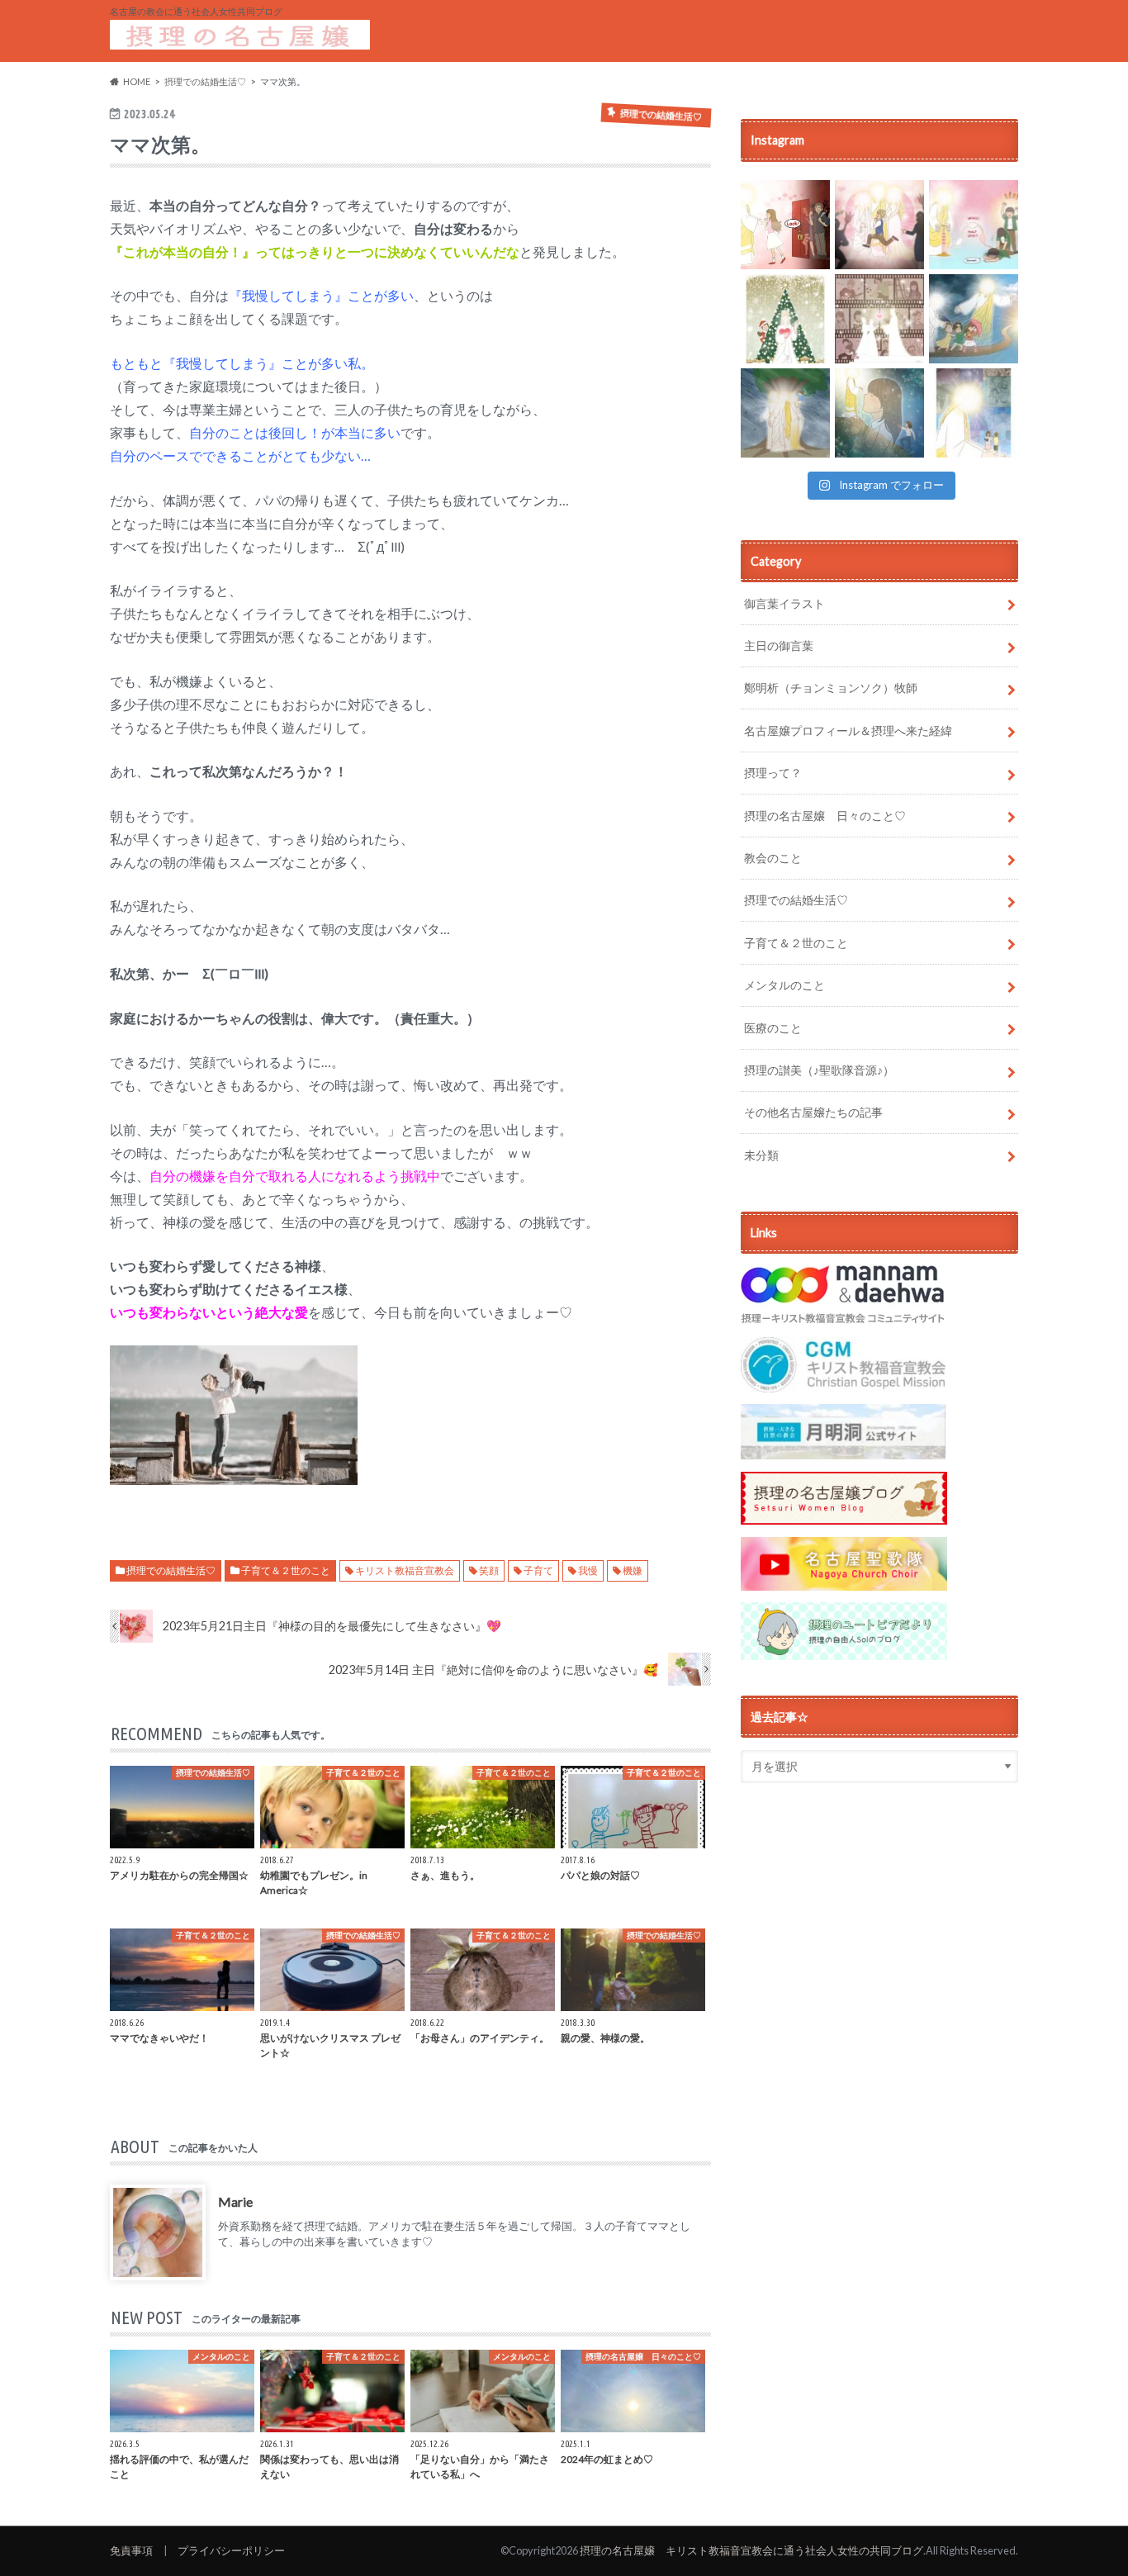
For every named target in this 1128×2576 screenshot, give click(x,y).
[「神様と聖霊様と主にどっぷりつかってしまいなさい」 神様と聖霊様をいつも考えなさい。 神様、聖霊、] (879, 225)
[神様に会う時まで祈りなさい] (879, 413)
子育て (538, 1570)
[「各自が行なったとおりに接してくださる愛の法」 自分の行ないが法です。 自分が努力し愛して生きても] (879, 319)
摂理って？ (773, 773)
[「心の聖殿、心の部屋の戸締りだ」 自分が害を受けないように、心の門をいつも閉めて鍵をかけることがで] (785, 225)
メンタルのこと (784, 985)
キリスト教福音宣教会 (405, 1570)
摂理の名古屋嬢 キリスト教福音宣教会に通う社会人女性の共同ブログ (751, 2550)
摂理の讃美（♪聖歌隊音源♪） (819, 1070)
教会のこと (773, 858)
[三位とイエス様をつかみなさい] (785, 413)
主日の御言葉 (779, 645)
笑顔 (489, 1570)
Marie (235, 2201)
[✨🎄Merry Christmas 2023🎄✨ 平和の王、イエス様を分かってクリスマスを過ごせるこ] (785, 319)
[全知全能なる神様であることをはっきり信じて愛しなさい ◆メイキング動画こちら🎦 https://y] (974, 413)
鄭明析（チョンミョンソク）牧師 (831, 688)
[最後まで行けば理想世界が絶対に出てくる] (974, 319)
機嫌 (633, 1570)
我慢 (588, 1570)
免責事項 (131, 2550)
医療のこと (773, 1028)
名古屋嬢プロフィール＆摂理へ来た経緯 (848, 731)
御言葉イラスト (784, 603)
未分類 (761, 1155)
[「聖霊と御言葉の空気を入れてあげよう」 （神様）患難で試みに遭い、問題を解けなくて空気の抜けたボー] (974, 225)
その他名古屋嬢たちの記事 (813, 1112)
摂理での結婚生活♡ (171, 1570)
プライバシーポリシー (231, 2550)
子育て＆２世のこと (286, 1570)
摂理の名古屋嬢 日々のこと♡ (825, 816)
